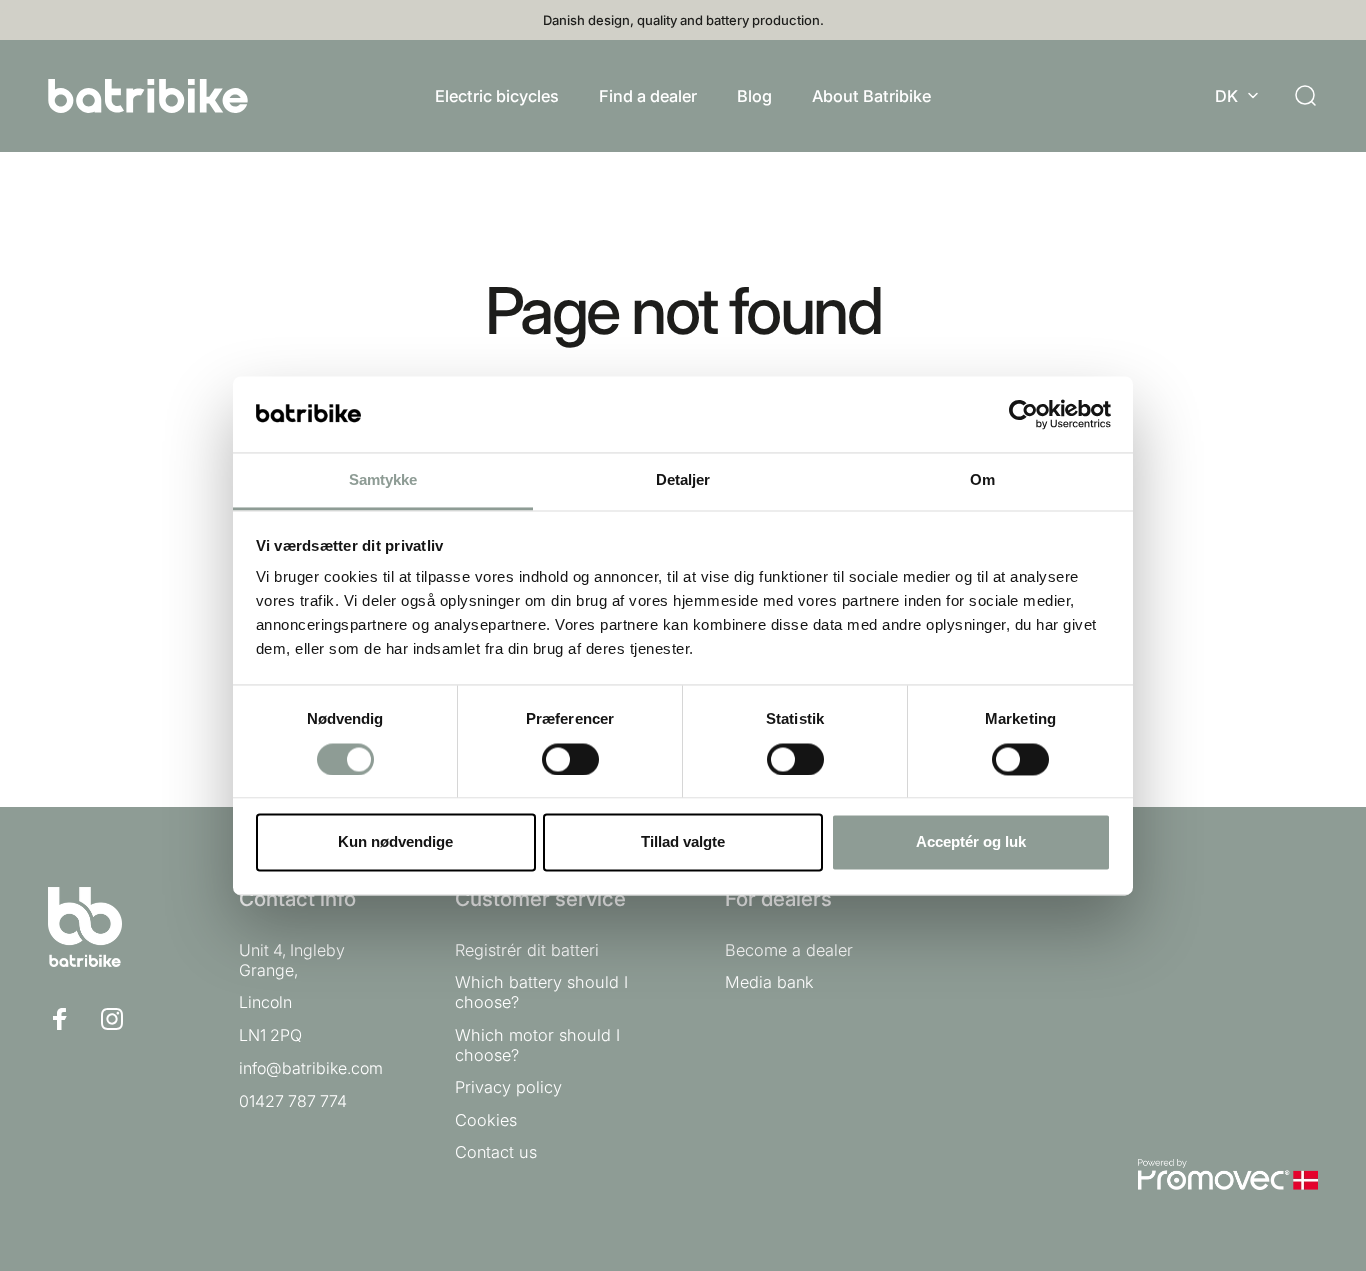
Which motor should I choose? (537, 1045)
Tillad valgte (683, 842)
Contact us (496, 1152)
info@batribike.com (311, 1068)
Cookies (486, 1120)
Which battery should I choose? (541, 992)
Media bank (769, 982)
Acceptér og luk (971, 842)
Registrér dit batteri (527, 950)
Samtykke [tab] (383, 480)
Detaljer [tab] (683, 480)
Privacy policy (508, 1088)
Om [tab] (982, 480)
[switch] (570, 759)
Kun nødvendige (395, 842)
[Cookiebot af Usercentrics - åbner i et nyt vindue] (1023, 414)
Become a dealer (789, 950)
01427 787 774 (293, 1101)
